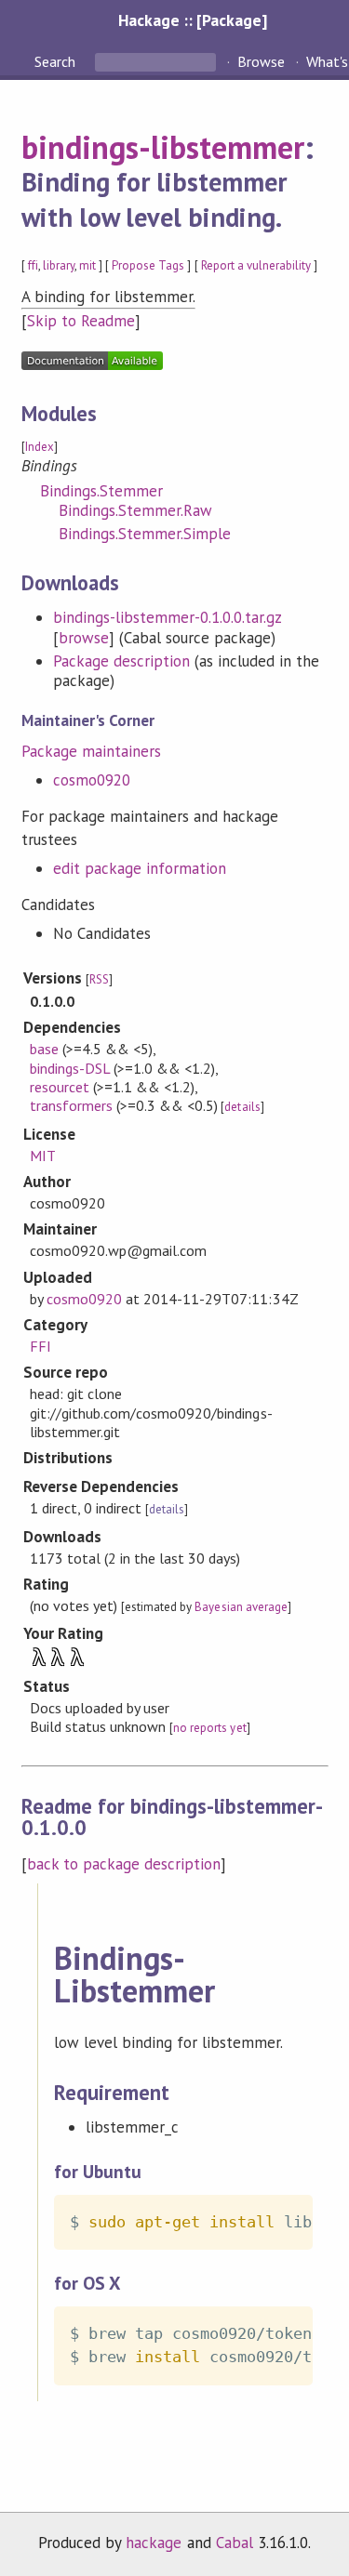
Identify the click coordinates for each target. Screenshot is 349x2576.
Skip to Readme (81, 321)
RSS (99, 979)
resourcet (60, 1087)
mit (87, 265)
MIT (43, 1156)
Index (40, 447)
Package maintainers (91, 751)
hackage (154, 2543)
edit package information (140, 868)
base (44, 1049)
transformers (71, 1105)
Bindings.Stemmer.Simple (145, 534)
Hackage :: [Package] (193, 20)
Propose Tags (148, 265)
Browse (261, 61)
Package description (121, 661)
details (242, 1107)
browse (84, 638)
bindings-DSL (70, 1068)
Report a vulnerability (256, 265)
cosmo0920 (92, 780)
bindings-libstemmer (163, 147)
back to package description (124, 1864)
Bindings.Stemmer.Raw (135, 510)
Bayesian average (241, 1607)
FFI (40, 1346)
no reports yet (209, 1728)
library (59, 265)
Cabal (235, 2543)
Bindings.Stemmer (101, 491)
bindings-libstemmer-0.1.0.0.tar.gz (168, 617)
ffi (33, 265)
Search (57, 61)
